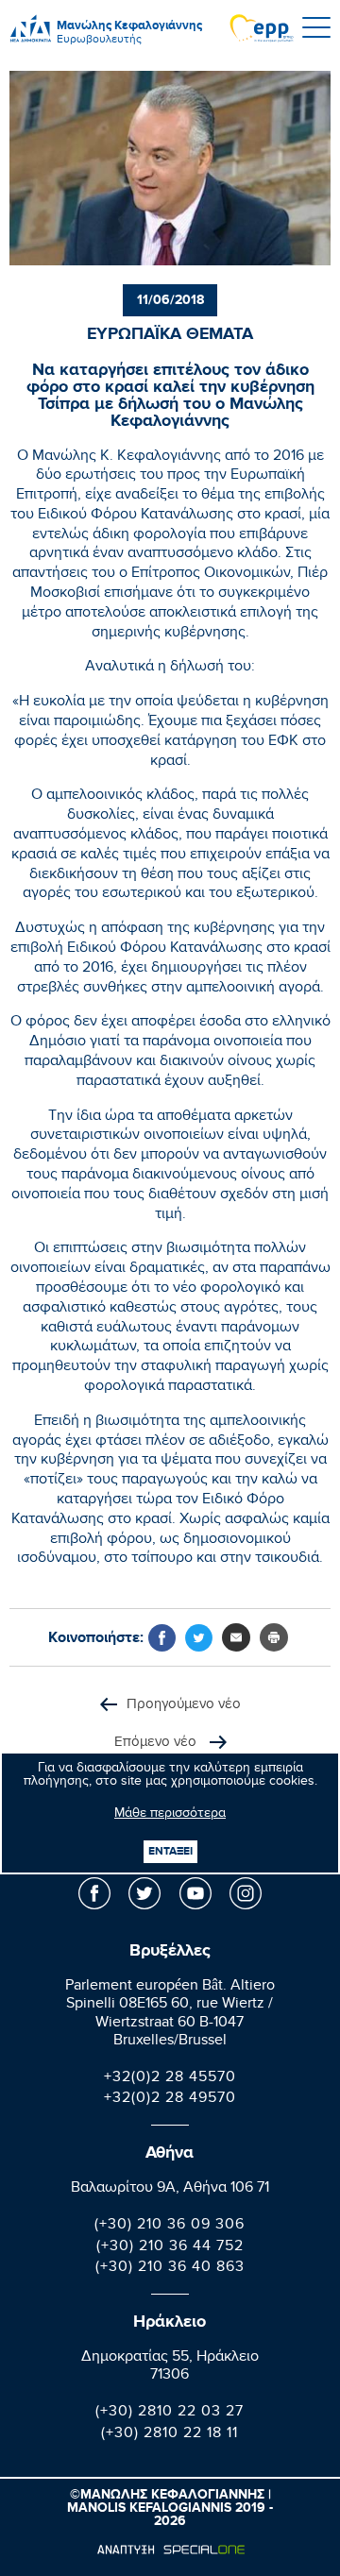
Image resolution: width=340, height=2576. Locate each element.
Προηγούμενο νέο (184, 1706)
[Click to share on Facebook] (162, 1638)
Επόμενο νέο (157, 1744)
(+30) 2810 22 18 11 (170, 2435)
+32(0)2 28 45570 (170, 2079)
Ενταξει (170, 1851)
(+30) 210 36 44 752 (170, 2248)
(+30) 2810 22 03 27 (170, 2413)
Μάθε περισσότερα (170, 1815)
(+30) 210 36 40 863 (170, 2269)
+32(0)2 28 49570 (170, 2100)
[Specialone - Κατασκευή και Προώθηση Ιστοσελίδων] (170, 2550)
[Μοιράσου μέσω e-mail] (236, 1637)
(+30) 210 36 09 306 (170, 2226)
